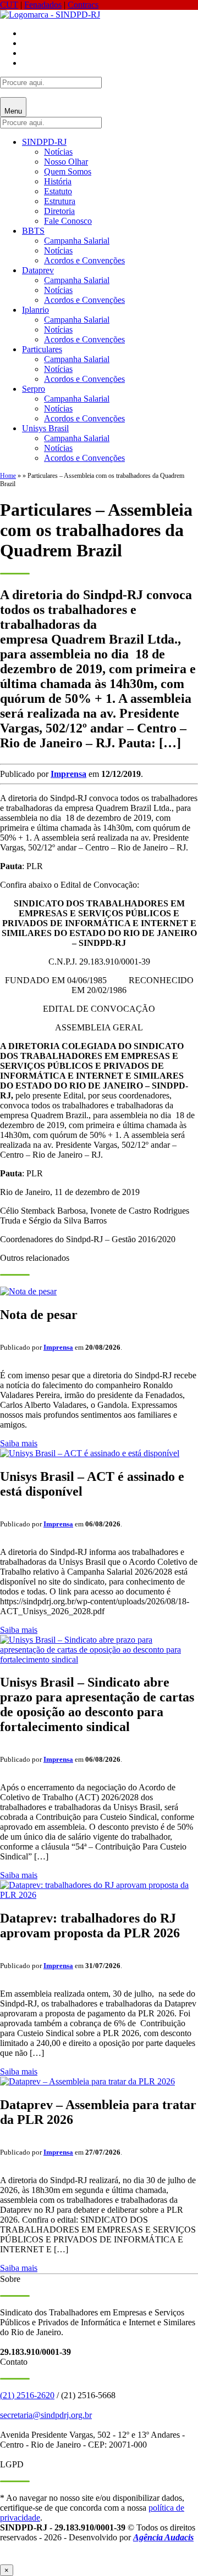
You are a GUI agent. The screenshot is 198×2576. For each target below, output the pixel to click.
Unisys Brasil (45, 428)
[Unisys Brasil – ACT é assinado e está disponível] (90, 1453)
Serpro (34, 389)
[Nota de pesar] (28, 1291)
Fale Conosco (68, 221)
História (58, 181)
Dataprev (38, 270)
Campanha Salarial (77, 241)
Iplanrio (35, 310)
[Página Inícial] (50, 15)
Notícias (58, 152)
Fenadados (43, 5)
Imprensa (68, 774)
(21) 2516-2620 (27, 2395)
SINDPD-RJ (44, 142)
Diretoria (59, 211)
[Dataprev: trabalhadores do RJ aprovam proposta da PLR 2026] (99, 1895)
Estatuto (58, 191)
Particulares (42, 349)
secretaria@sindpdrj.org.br (46, 2415)
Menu (13, 111)
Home (8, 476)
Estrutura (60, 201)
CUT (9, 5)
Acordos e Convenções (84, 260)
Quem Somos (68, 171)
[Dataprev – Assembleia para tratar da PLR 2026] (87, 2081)
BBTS (33, 231)
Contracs (83, 5)
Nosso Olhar (66, 162)
